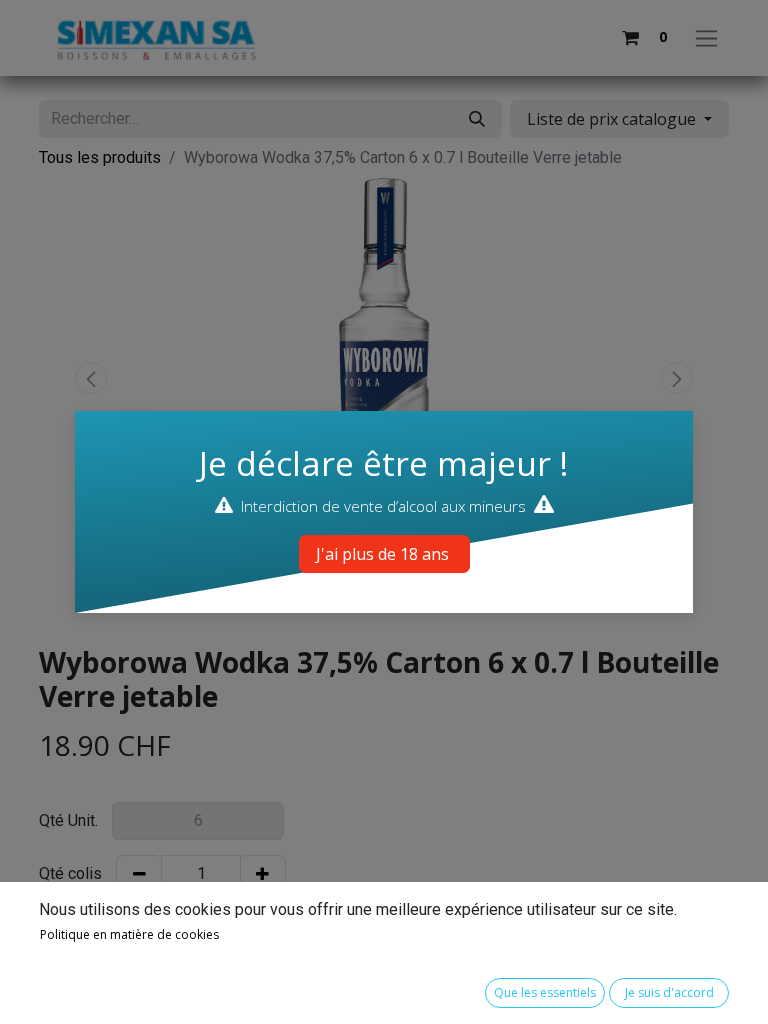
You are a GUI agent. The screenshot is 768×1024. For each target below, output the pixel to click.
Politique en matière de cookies (129, 934)
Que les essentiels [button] (545, 992)
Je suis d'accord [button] (669, 992)
